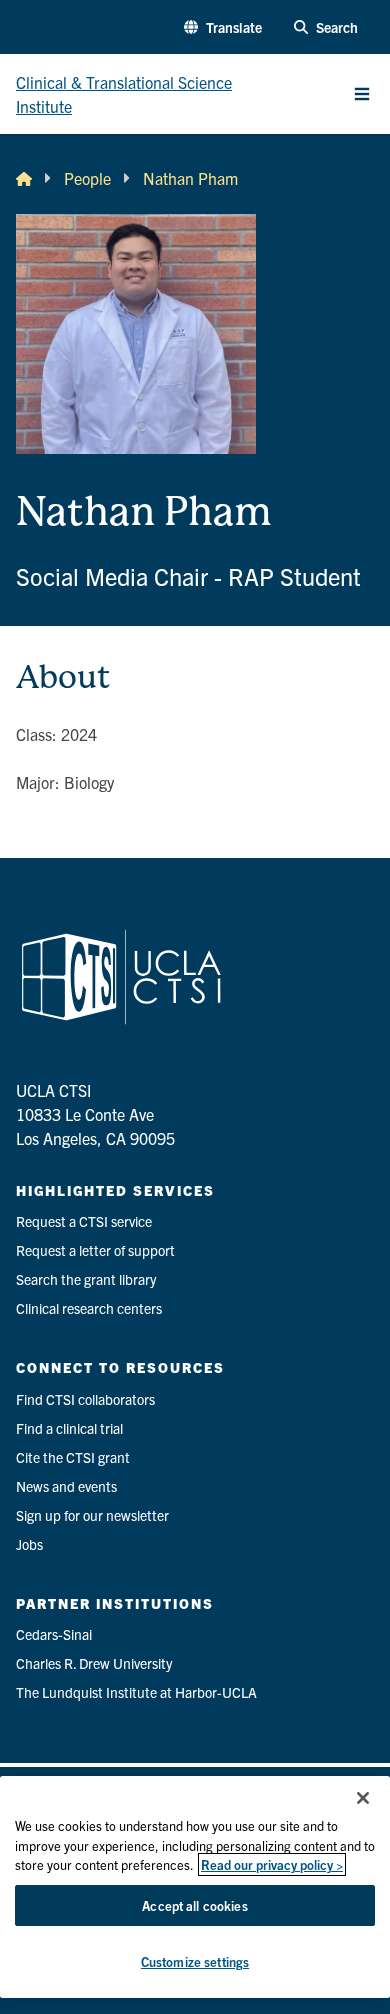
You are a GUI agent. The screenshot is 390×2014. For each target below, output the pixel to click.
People (87, 178)
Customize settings (195, 1961)
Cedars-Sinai (54, 1634)
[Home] (24, 178)
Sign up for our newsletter (92, 1515)
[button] (223, 27)
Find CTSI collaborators (85, 1399)
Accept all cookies (194, 1905)
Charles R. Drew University (94, 1663)
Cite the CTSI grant (73, 1457)
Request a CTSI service (84, 1221)
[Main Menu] (362, 94)
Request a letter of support (95, 1250)
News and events (66, 1486)
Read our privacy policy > (272, 1864)
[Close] (363, 1798)
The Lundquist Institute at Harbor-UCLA (136, 1692)
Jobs (29, 1544)
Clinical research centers (89, 1308)
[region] (195, 1887)
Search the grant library (86, 1279)
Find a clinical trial (69, 1428)
